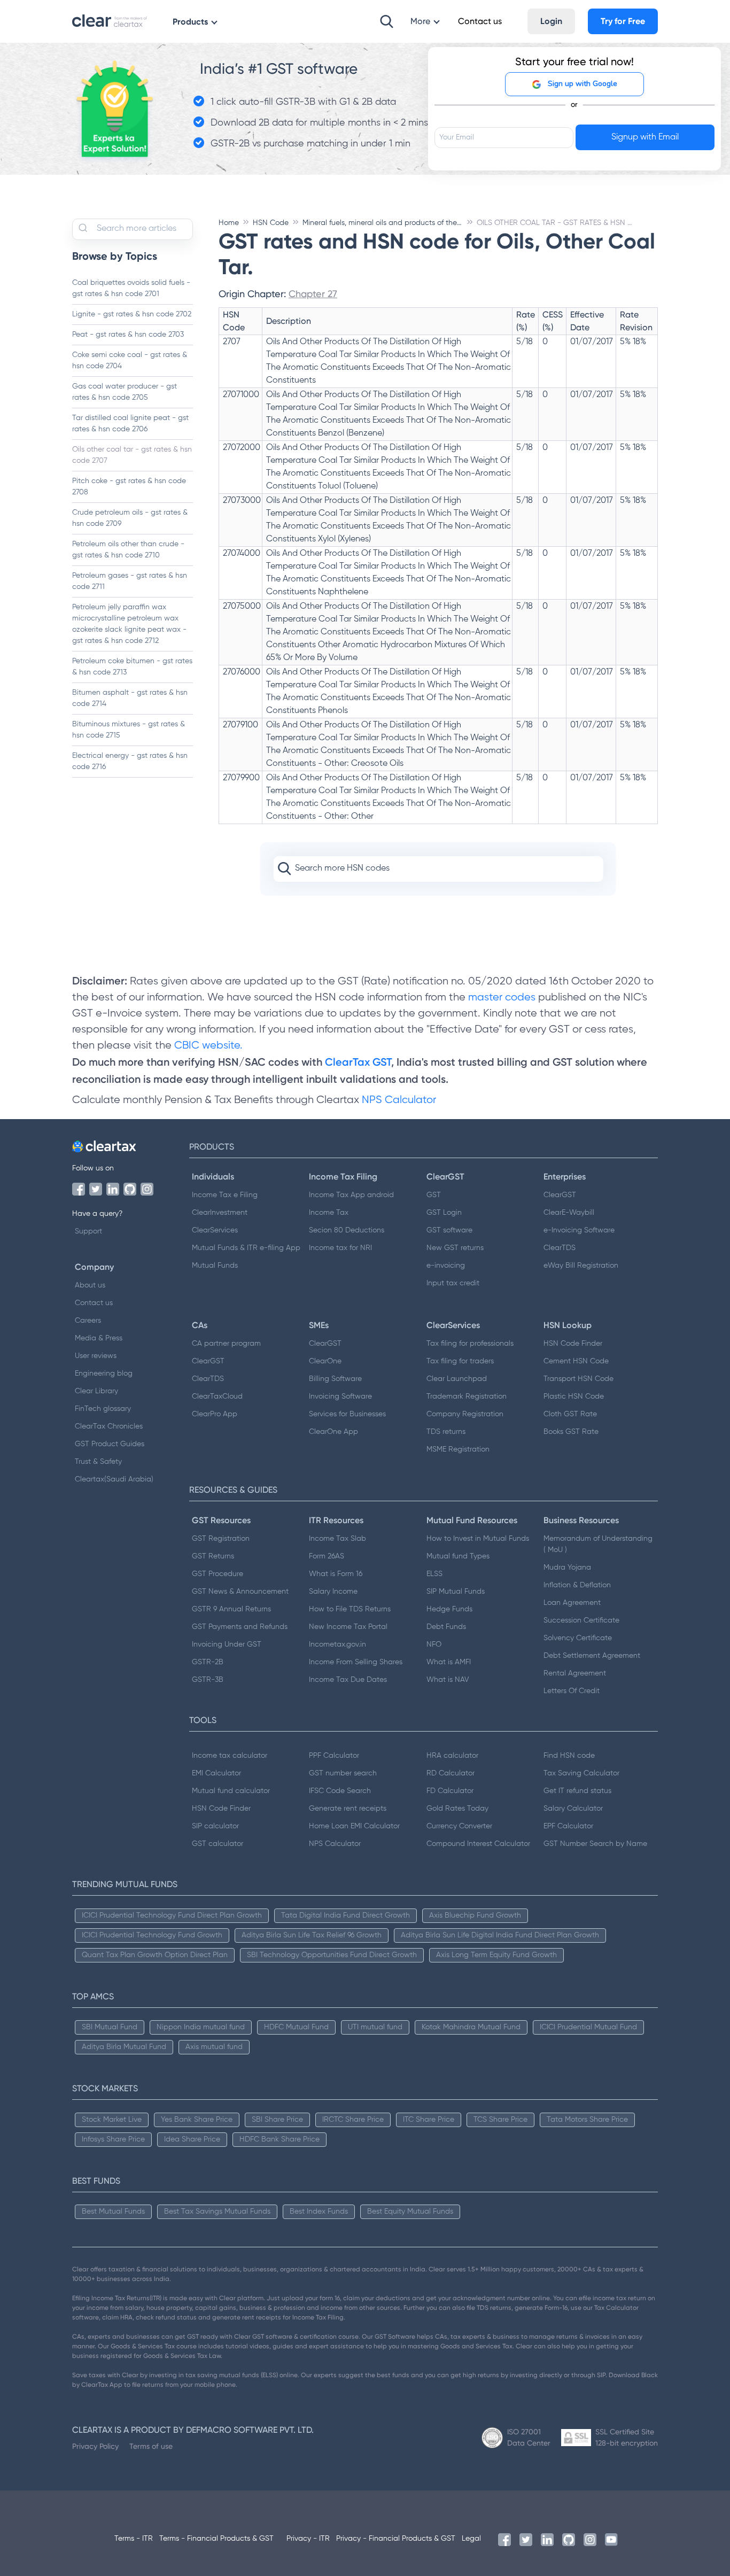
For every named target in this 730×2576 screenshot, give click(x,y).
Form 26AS (327, 1556)
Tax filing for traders (460, 1361)
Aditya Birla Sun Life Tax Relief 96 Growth (312, 1935)
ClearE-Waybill (569, 1213)
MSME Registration (458, 1449)
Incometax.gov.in (337, 1644)
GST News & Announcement (240, 1592)
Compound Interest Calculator (478, 1844)
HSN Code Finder (573, 1344)
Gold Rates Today (457, 1809)
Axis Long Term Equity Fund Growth (496, 1955)
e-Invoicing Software (579, 1230)
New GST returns (455, 1248)
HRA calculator (452, 1756)
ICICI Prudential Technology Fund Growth (152, 1935)
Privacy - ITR (308, 2539)
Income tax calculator (230, 1756)
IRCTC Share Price (353, 2120)
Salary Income (333, 1592)
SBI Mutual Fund (110, 2027)
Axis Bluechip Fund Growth (475, 1915)
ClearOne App (333, 1432)
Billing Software (335, 1379)
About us (90, 1285)
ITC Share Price (429, 2120)
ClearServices (215, 1230)
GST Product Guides (110, 1444)
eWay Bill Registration (581, 1266)
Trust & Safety (98, 1462)
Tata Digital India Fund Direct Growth (345, 1915)
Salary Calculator (573, 1809)
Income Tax (329, 1213)
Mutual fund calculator (231, 1791)
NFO (434, 1644)
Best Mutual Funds (113, 2212)
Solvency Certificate (578, 1638)
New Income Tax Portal (348, 1627)
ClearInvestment (220, 1213)
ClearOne (325, 1361)
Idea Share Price (192, 2139)
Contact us (94, 1303)
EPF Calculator (568, 1826)
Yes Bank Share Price (197, 2120)
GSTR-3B (208, 1680)
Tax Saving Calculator (581, 1773)
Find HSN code (569, 1756)
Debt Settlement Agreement (592, 1656)
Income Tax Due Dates (348, 1680)
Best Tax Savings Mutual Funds (217, 2212)
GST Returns (213, 1556)
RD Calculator (451, 1773)
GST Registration (221, 1539)
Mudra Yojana (567, 1568)
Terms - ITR (134, 2539)
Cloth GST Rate (570, 1414)
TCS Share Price (500, 2120)
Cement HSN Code (576, 1361)
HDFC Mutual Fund (296, 2027)
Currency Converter (459, 1826)
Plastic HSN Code (574, 1396)
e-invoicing (446, 1266)
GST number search (343, 1773)
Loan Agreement (572, 1603)
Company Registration (465, 1414)
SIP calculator (215, 1826)
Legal (471, 2539)
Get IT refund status (577, 1791)
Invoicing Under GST (227, 1644)
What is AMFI (449, 1662)
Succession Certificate (581, 1620)
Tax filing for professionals (470, 1344)
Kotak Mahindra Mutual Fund (471, 2027)
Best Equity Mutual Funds (410, 2212)
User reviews (96, 1356)
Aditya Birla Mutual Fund (124, 2047)
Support (88, 1231)
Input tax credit (453, 1283)
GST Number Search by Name (595, 1844)
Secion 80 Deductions (347, 1230)
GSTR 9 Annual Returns (231, 1609)
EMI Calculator (216, 1773)
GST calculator (218, 1844)
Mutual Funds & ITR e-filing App (246, 1248)
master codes (502, 998)
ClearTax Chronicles (109, 1426)
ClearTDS (560, 1248)
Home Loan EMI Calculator (354, 1826)
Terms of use (151, 2446)
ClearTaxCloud (217, 1396)
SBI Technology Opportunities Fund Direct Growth (332, 1955)
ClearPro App (215, 1414)
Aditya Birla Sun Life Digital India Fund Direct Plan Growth (500, 1935)
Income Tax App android (351, 1195)
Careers (88, 1321)
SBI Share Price (277, 2120)
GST (434, 1195)
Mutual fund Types (458, 1556)
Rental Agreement (575, 1673)
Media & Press (99, 1338)
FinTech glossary (103, 1409)
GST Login (444, 1213)
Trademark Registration (467, 1396)
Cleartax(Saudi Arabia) (114, 1479)
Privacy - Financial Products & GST (396, 2539)
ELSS (434, 1574)
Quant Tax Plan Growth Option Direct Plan (155, 1955)
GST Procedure (218, 1574)
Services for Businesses (347, 1414)
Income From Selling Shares (356, 1662)
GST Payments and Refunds (240, 1627)
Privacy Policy (95, 2446)
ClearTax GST (358, 1062)
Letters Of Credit (572, 1691)
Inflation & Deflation (577, 1585)
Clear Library (96, 1391)
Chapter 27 (313, 294)
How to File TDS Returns (350, 1609)
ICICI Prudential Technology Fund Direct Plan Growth (172, 1915)
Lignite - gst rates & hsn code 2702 (132, 314)
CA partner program (226, 1344)
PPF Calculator (334, 1756)
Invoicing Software (340, 1396)
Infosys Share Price (113, 2139)
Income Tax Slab (337, 1539)
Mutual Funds (215, 1266)
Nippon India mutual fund (201, 2027)
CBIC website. (207, 1046)
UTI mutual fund (375, 2027)
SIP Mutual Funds (456, 1592)
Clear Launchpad (457, 1379)
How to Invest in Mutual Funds (478, 1539)
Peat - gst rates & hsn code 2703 (128, 335)
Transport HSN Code (578, 1379)
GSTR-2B (208, 1662)
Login (551, 21)
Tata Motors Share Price (587, 2120)
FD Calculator (450, 1791)
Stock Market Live (112, 2120)
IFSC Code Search (340, 1791)
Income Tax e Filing (225, 1195)
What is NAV (448, 1680)
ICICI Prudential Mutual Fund (588, 2027)
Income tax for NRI (340, 1248)
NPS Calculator (399, 1100)
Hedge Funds (449, 1609)
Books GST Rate (571, 1432)
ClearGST (560, 1195)
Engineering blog (104, 1374)
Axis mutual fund (214, 2047)
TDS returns (446, 1432)
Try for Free (623, 21)
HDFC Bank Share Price (279, 2139)
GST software (449, 1230)
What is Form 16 (336, 1574)
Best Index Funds (319, 2212)
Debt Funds (446, 1627)
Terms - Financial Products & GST (216, 2539)
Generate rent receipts (348, 1809)
